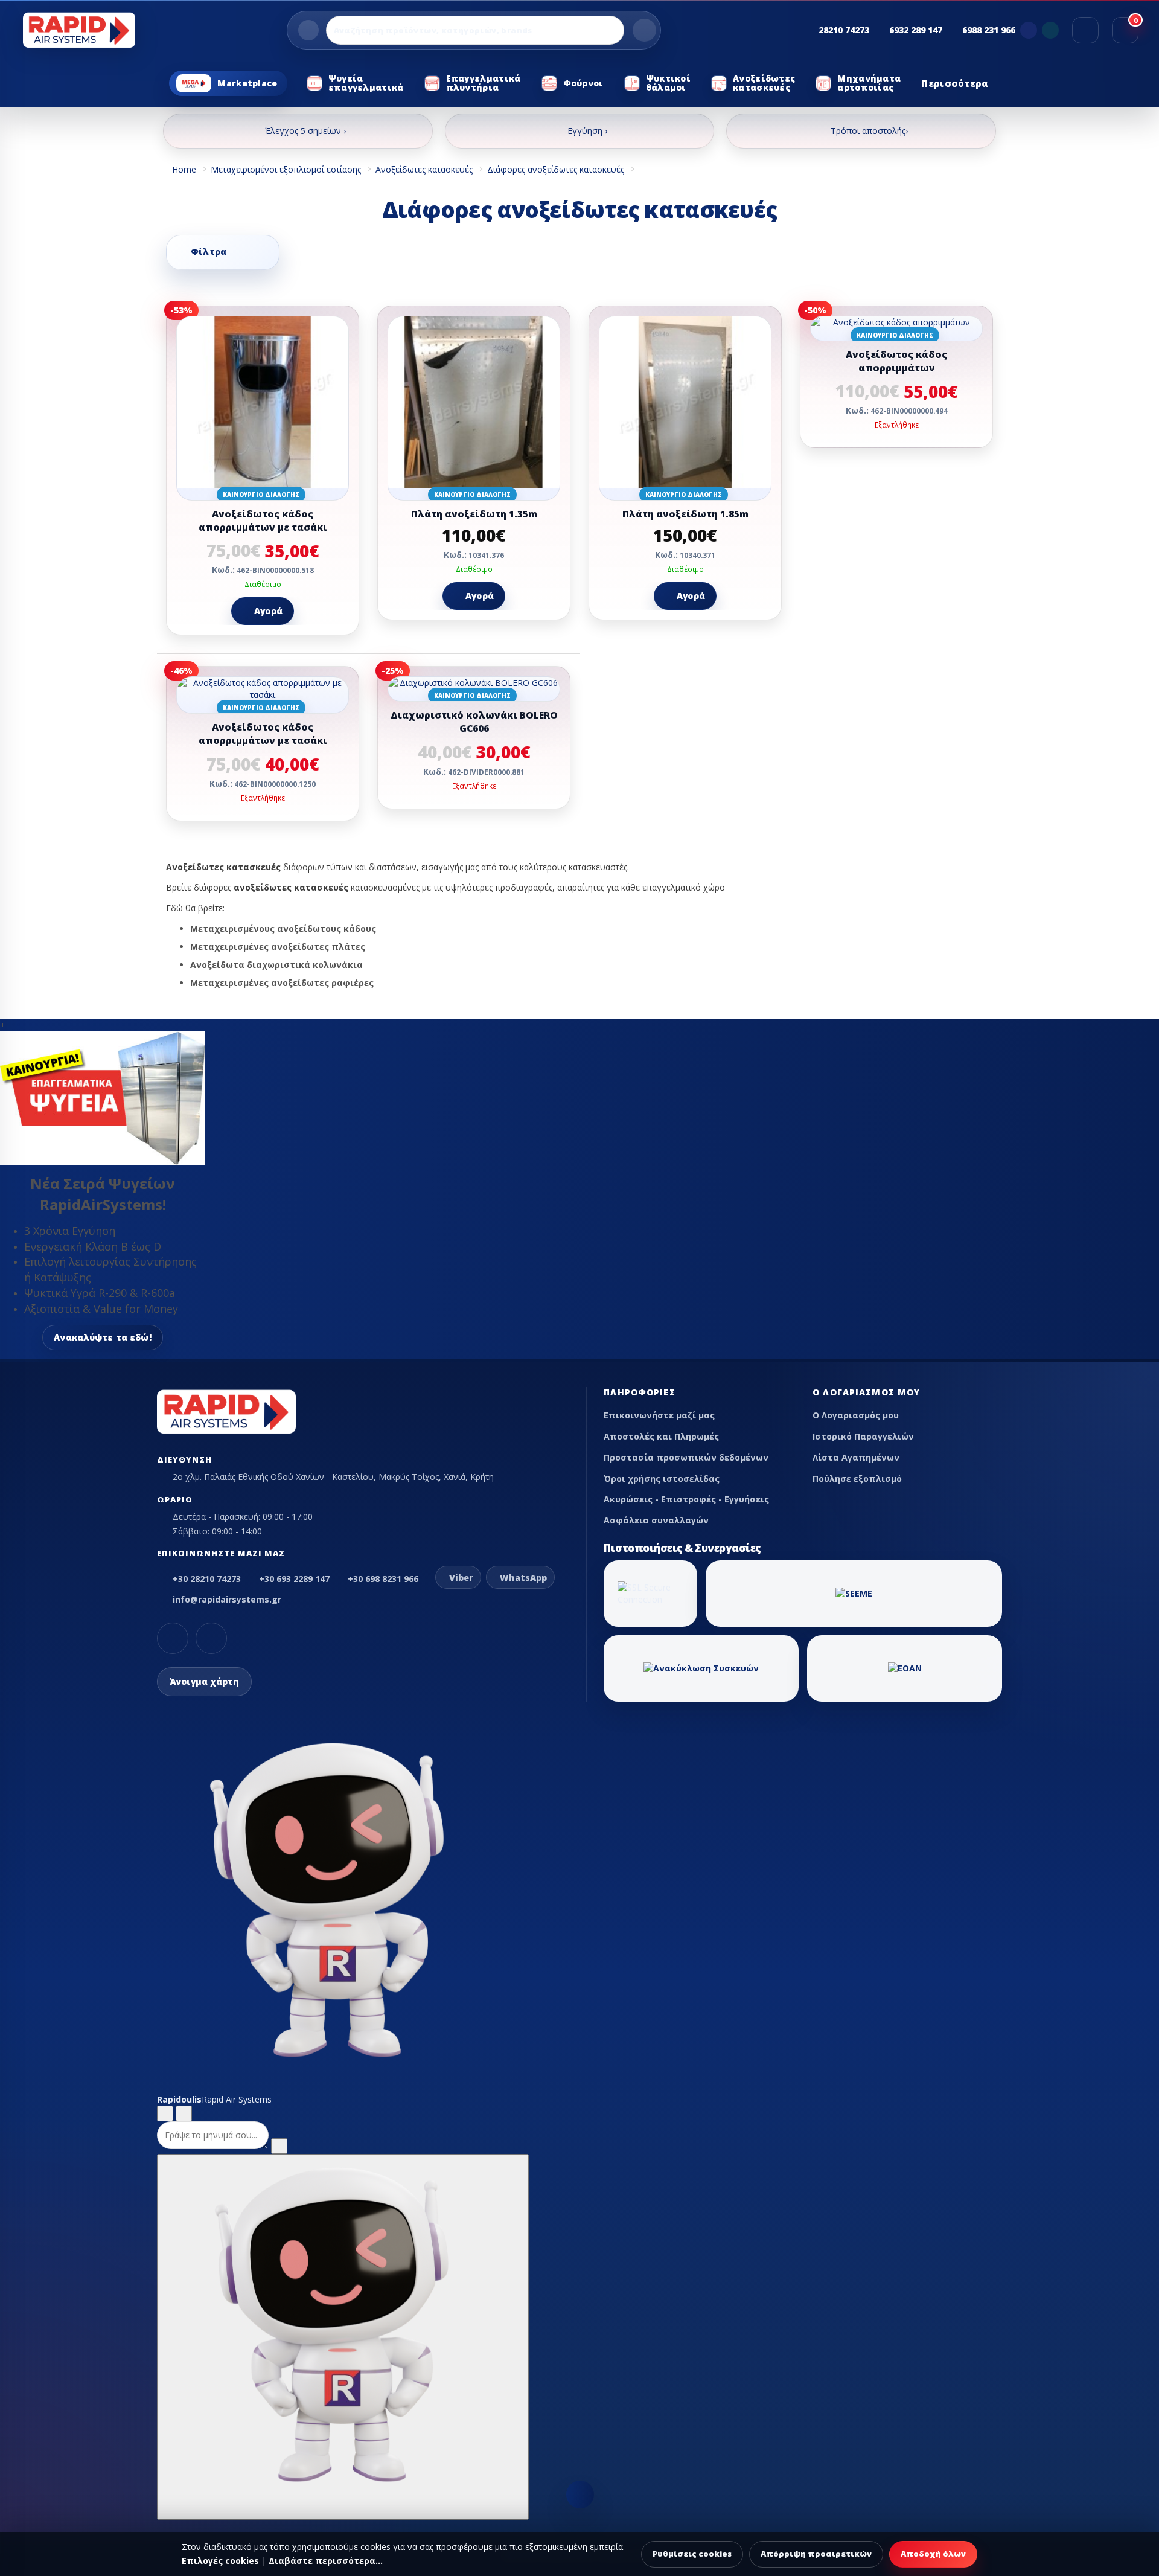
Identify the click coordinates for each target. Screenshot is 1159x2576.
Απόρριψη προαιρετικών (816, 2554)
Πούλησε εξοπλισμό (857, 1479)
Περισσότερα (955, 83)
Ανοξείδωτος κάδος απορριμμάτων (896, 361)
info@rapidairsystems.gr (227, 1599)
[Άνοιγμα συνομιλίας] (343, 2337)
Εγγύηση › (587, 131)
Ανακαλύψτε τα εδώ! (103, 1337)
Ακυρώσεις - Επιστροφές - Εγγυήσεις (686, 1499)
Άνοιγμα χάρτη (204, 1681)
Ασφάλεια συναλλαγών (656, 1520)
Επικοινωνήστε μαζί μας (659, 1415)
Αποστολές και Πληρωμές (661, 1436)
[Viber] (1029, 30)
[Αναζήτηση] (644, 30)
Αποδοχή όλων (933, 2554)
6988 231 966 (989, 30)
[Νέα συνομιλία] (165, 2113)
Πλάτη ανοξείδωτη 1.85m (685, 514)
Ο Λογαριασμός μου (856, 1415)
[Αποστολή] (279, 2146)
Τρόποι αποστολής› (869, 131)
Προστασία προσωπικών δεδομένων (686, 1457)
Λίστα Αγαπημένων (856, 1457)
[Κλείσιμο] (184, 2113)
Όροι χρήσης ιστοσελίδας (662, 1479)
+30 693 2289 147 (294, 1579)
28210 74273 (844, 30)
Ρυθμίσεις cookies (692, 2554)
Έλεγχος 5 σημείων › (305, 131)
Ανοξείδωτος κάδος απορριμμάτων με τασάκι (263, 521)
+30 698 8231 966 (383, 1579)
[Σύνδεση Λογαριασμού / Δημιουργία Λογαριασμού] (1085, 30)
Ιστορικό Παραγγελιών (863, 1436)
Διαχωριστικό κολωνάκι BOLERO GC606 (474, 722)
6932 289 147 (916, 30)
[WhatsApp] (1050, 30)
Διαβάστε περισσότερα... (326, 2561)
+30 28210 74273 (207, 1579)
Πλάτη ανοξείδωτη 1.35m (474, 514)
